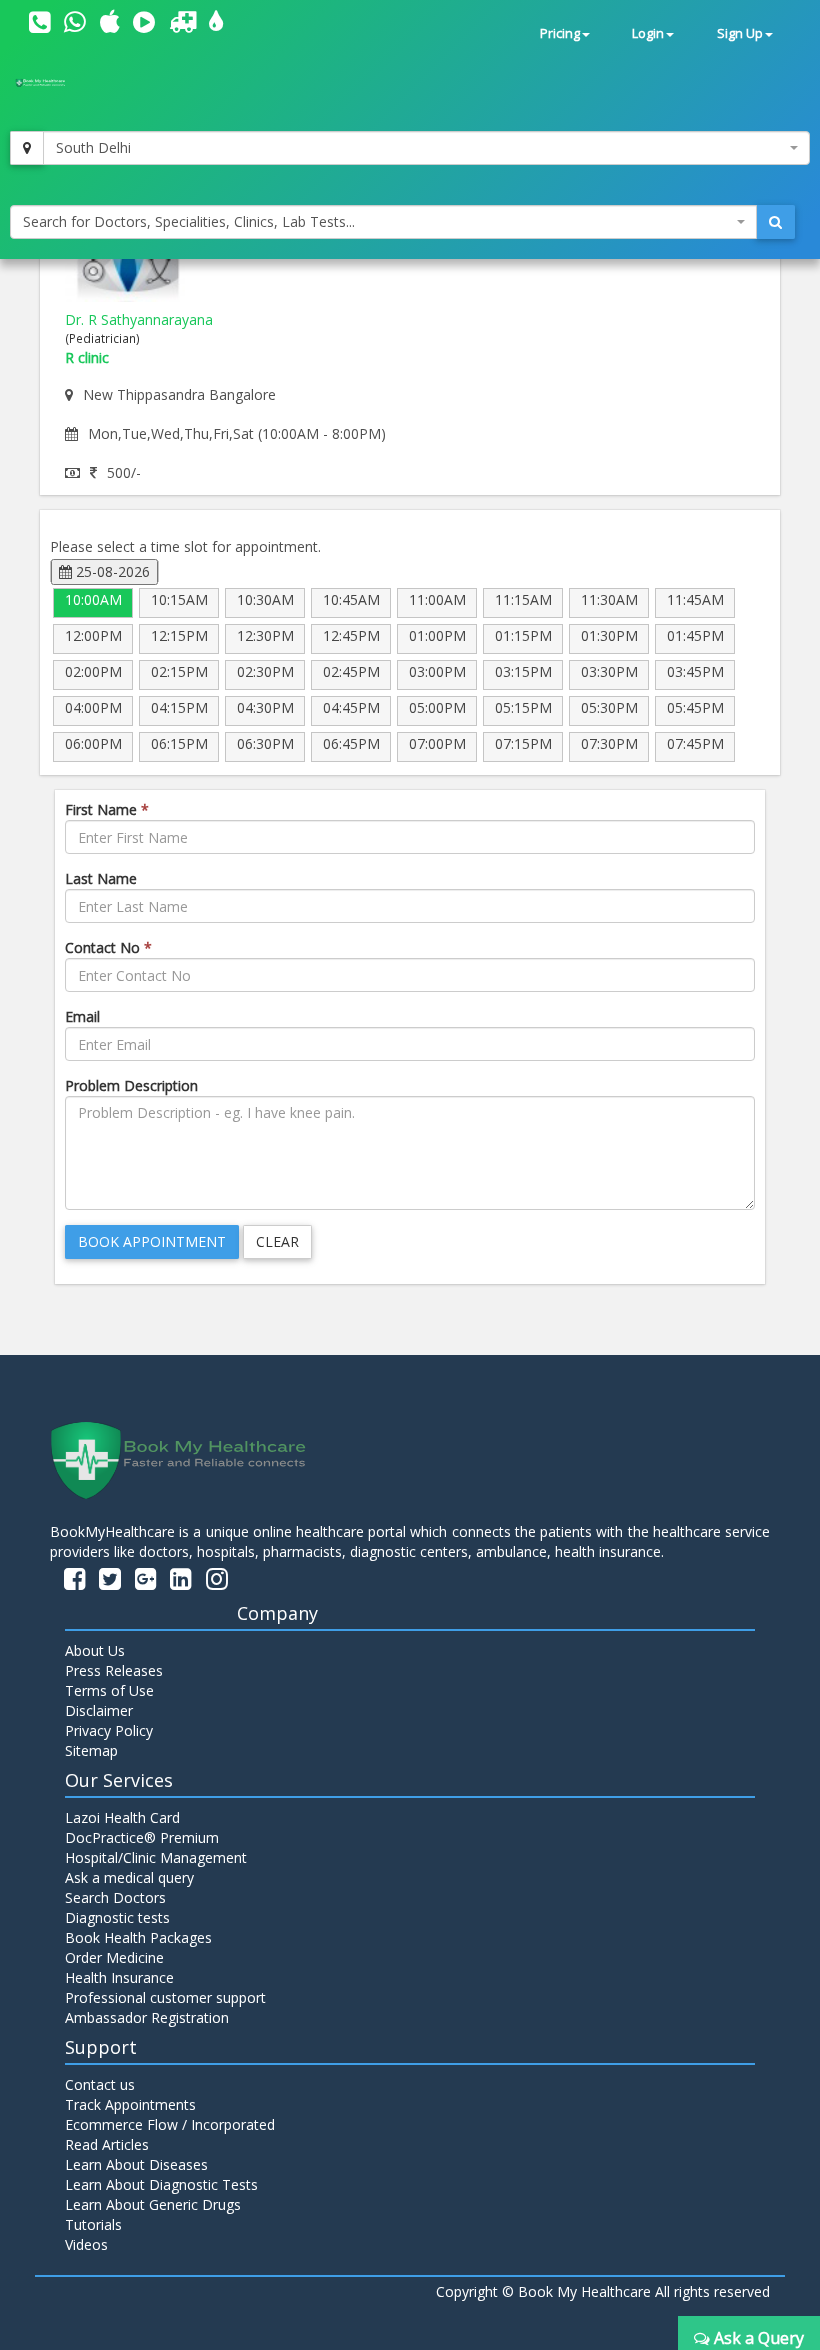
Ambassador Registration (147, 2017)
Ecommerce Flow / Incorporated (170, 2124)
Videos (86, 2244)
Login (648, 33)
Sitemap (91, 1750)
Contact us (100, 2084)
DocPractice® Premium (142, 1837)
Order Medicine (114, 1957)
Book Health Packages (138, 1937)
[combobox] (426, 148)
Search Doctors (115, 1897)
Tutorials (93, 2224)
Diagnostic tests (117, 1917)
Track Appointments (130, 2104)
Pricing (560, 33)
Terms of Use (109, 1690)
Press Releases (114, 1670)
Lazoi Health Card (122, 1817)
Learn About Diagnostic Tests (161, 2184)
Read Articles (107, 2144)
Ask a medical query (129, 1877)
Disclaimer (99, 1710)
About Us (95, 1650)
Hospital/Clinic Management (156, 1857)
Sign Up (740, 33)
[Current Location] (27, 148)
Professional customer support (165, 1997)
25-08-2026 (111, 571)
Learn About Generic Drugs (153, 2204)
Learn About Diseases (136, 2164)
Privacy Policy (109, 1730)
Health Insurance (119, 1977)
